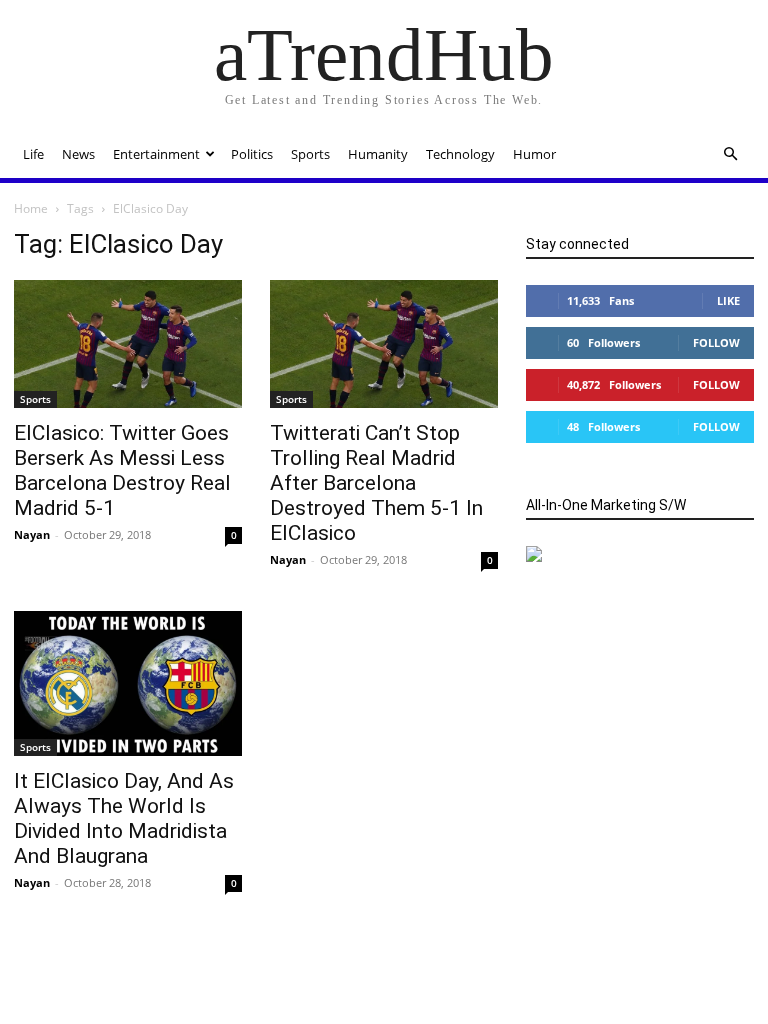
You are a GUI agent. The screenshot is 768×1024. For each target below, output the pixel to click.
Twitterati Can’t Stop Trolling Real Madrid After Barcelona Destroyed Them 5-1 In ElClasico (376, 483)
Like (728, 300)
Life (33, 154)
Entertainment (156, 154)
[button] (730, 154)
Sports (310, 154)
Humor (534, 154)
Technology (460, 154)
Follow (716, 342)
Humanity (378, 154)
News (78, 154)
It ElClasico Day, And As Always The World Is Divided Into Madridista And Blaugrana (124, 818)
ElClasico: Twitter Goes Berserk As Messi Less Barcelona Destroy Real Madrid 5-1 (122, 470)
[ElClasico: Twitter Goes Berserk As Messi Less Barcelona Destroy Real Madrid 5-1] (128, 344)
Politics (252, 154)
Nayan (32, 534)
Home (31, 208)
